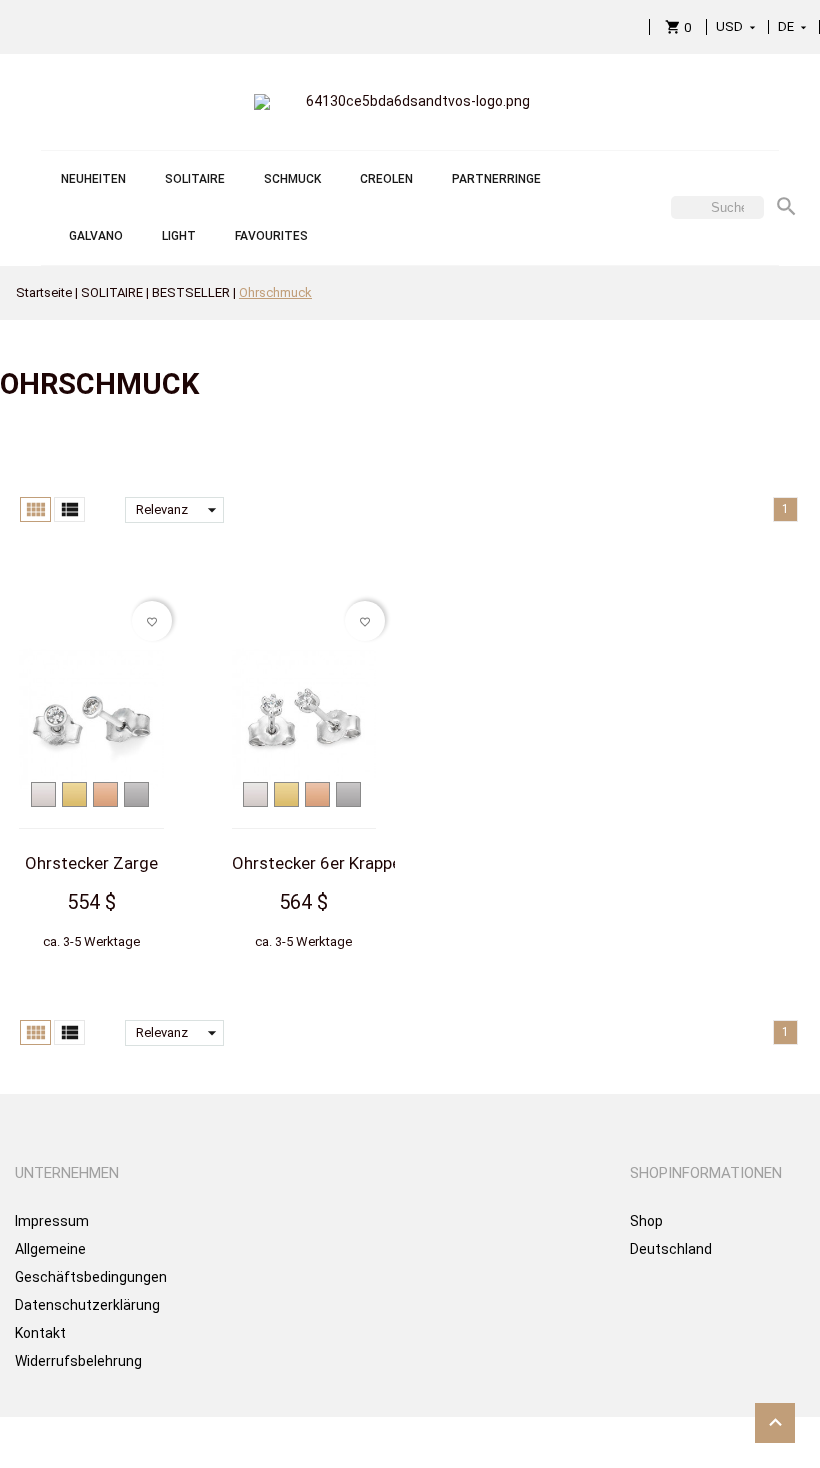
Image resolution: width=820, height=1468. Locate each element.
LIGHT (179, 236)
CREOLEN (386, 179)
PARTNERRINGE (496, 179)
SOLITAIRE (195, 179)
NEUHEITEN (93, 179)
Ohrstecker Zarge (91, 863)
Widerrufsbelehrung (78, 1361)
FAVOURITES (271, 236)
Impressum (52, 1221)
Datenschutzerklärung (87, 1305)
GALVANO (96, 236)
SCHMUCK (292, 179)
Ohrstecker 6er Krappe (316, 863)
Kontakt (40, 1333)
